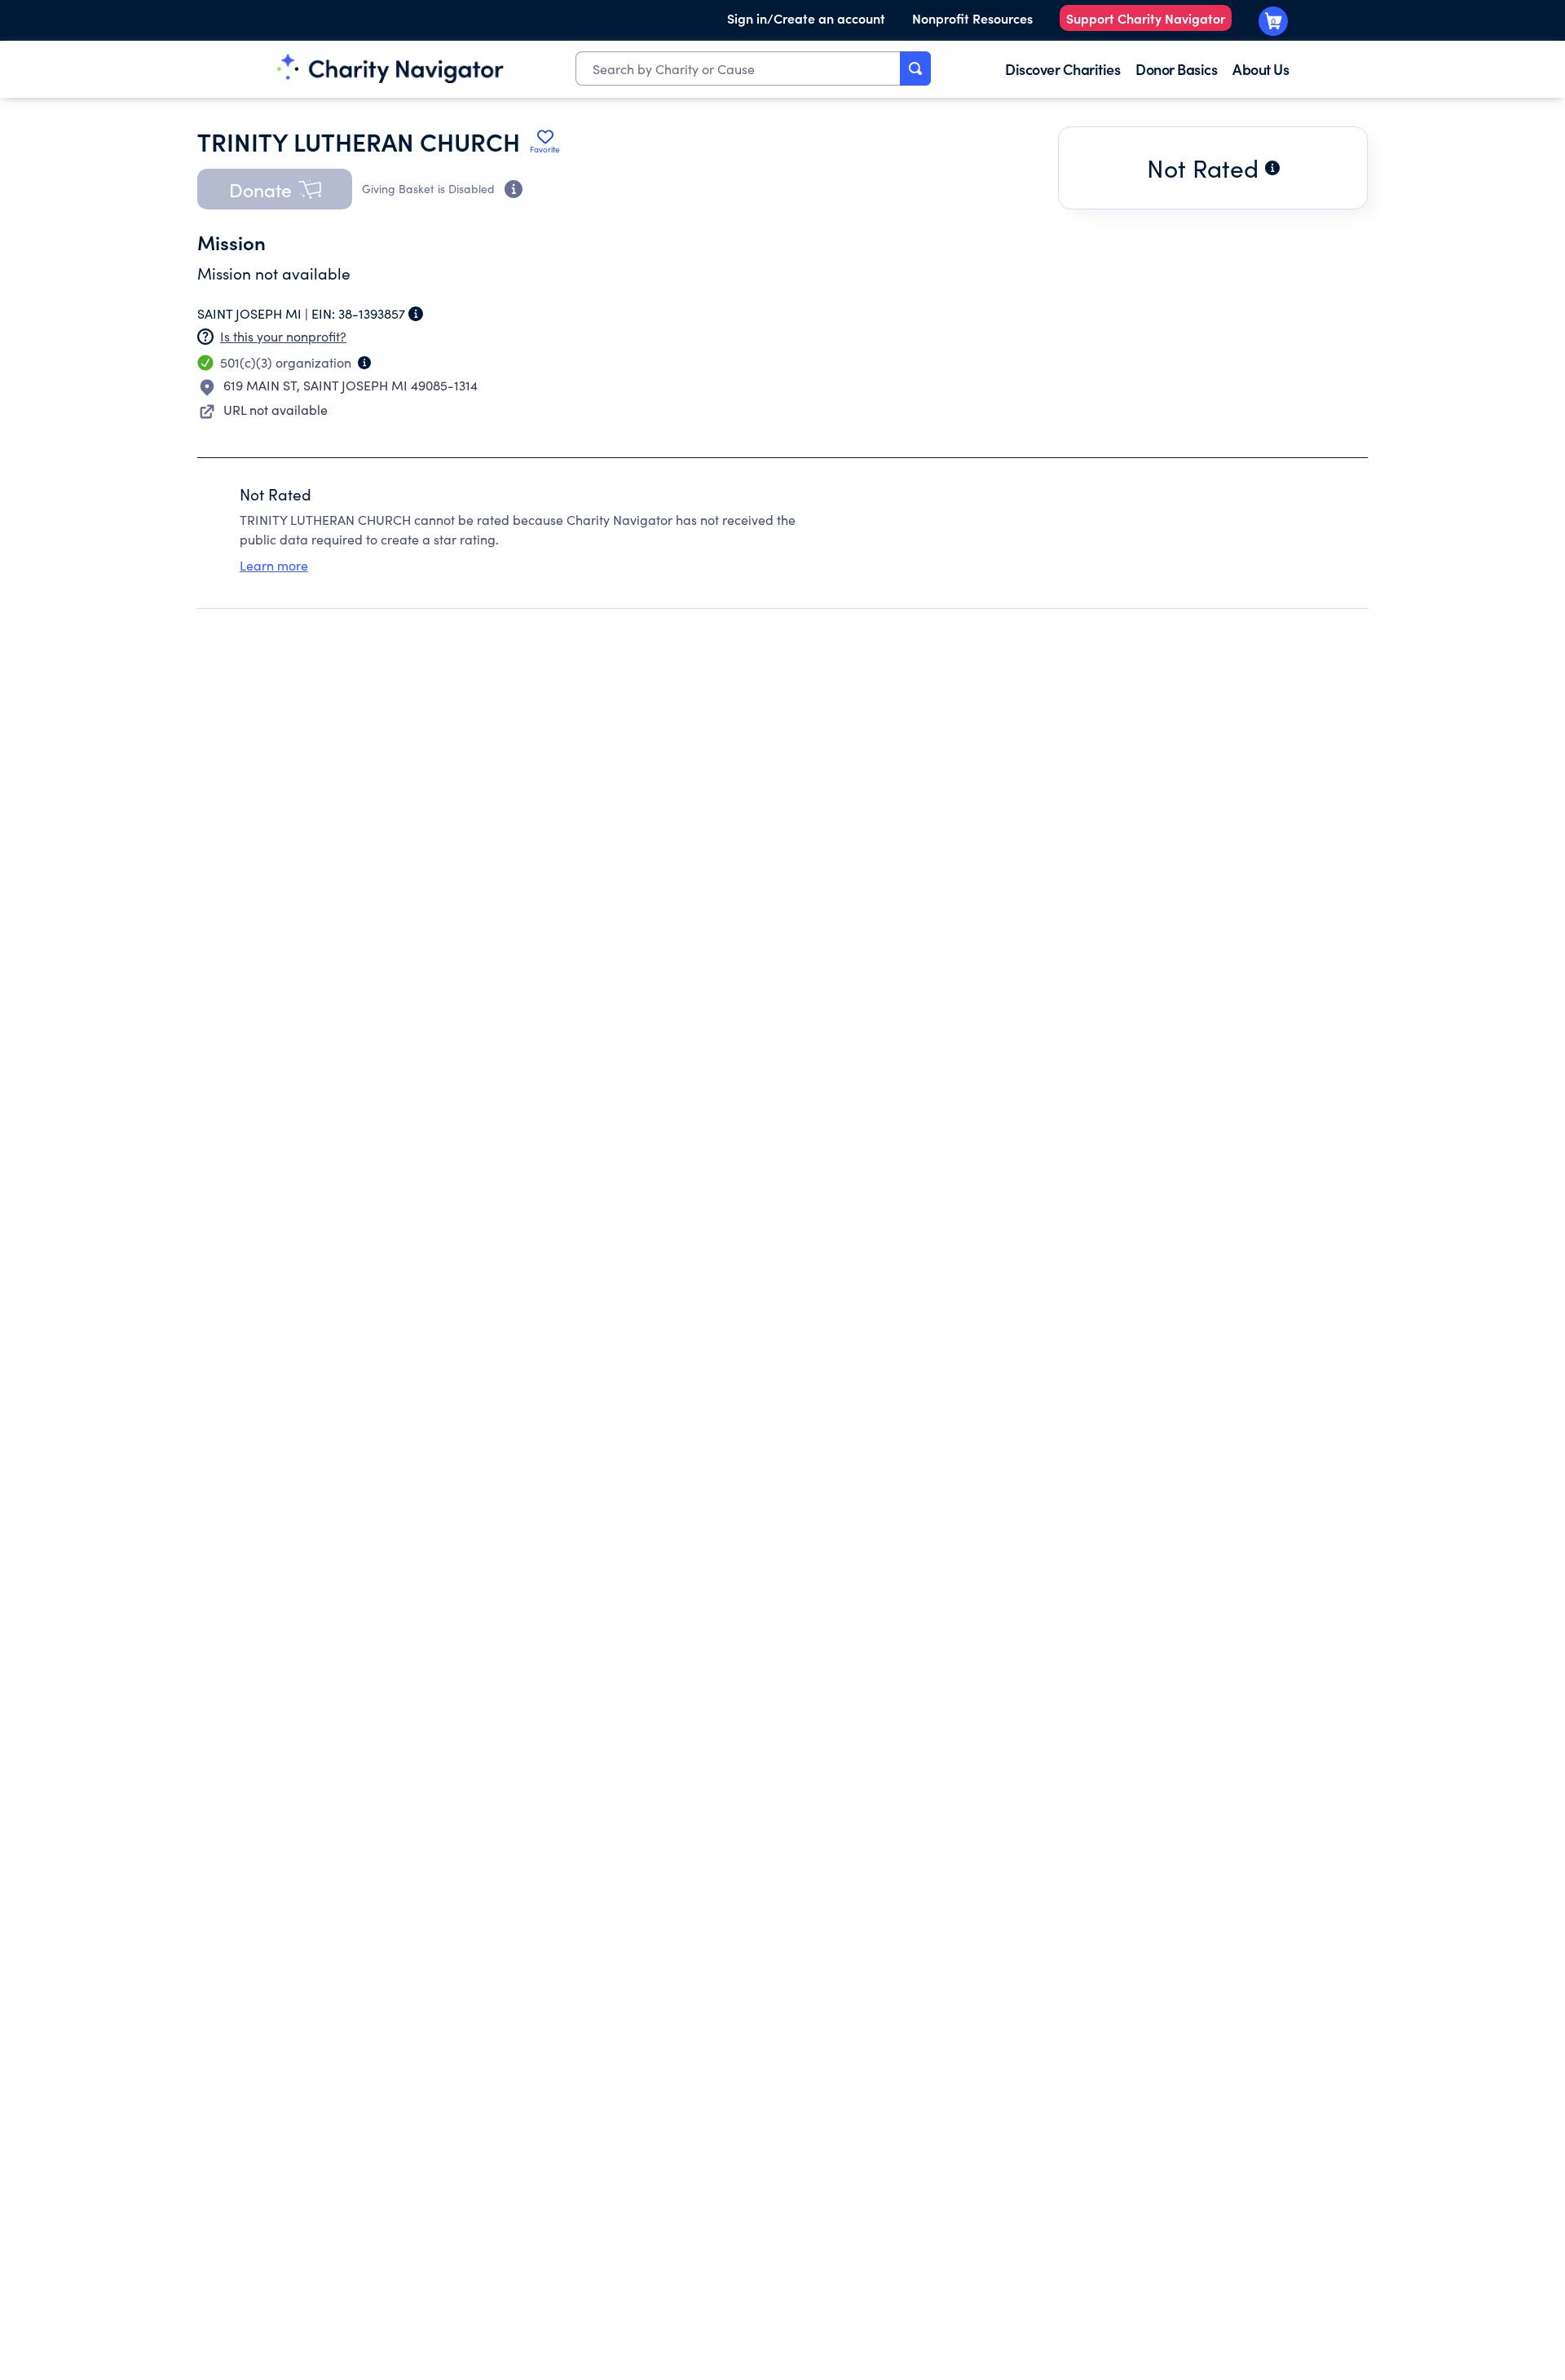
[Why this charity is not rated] (1272, 168)
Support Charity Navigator (1146, 18)
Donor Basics (1176, 69)
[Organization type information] (364, 363)
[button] (275, 189)
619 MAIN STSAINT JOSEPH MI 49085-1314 (350, 385)
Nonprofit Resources (972, 18)
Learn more (274, 565)
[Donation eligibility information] (514, 189)
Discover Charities (1062, 69)
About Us (1261, 69)
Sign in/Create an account (806, 18)
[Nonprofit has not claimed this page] (205, 337)
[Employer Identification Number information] (416, 314)
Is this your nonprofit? (283, 336)
